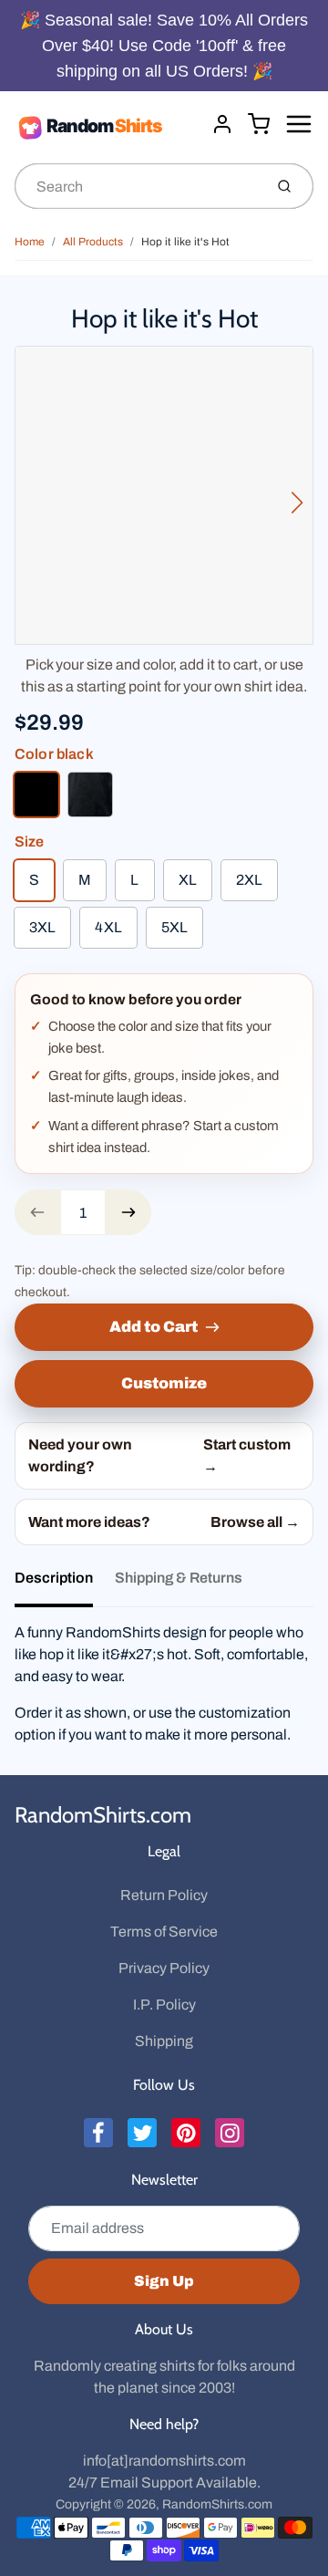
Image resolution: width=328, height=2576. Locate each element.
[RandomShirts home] (106, 127)
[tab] (65, 1584)
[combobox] (137, 186)
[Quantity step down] (37, 1212)
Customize (164, 1383)
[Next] (297, 503)
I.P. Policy (164, 2005)
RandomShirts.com (103, 1815)
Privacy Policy (164, 1968)
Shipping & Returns (179, 1578)
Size (30, 841)
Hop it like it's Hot (185, 242)
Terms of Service (164, 1932)
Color (54, 754)
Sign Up (164, 2281)
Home (30, 242)
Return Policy (164, 1895)
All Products (93, 242)
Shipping (164, 2041)
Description (54, 1578)
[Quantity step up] (128, 1212)
